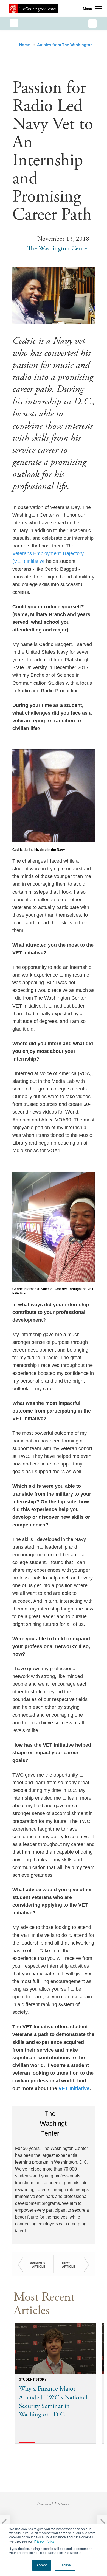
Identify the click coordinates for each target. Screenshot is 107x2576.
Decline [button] (65, 2565)
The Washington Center (58, 248)
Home (25, 45)
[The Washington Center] (33, 9)
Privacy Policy (44, 2541)
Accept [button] (42, 2565)
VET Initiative (74, 2088)
